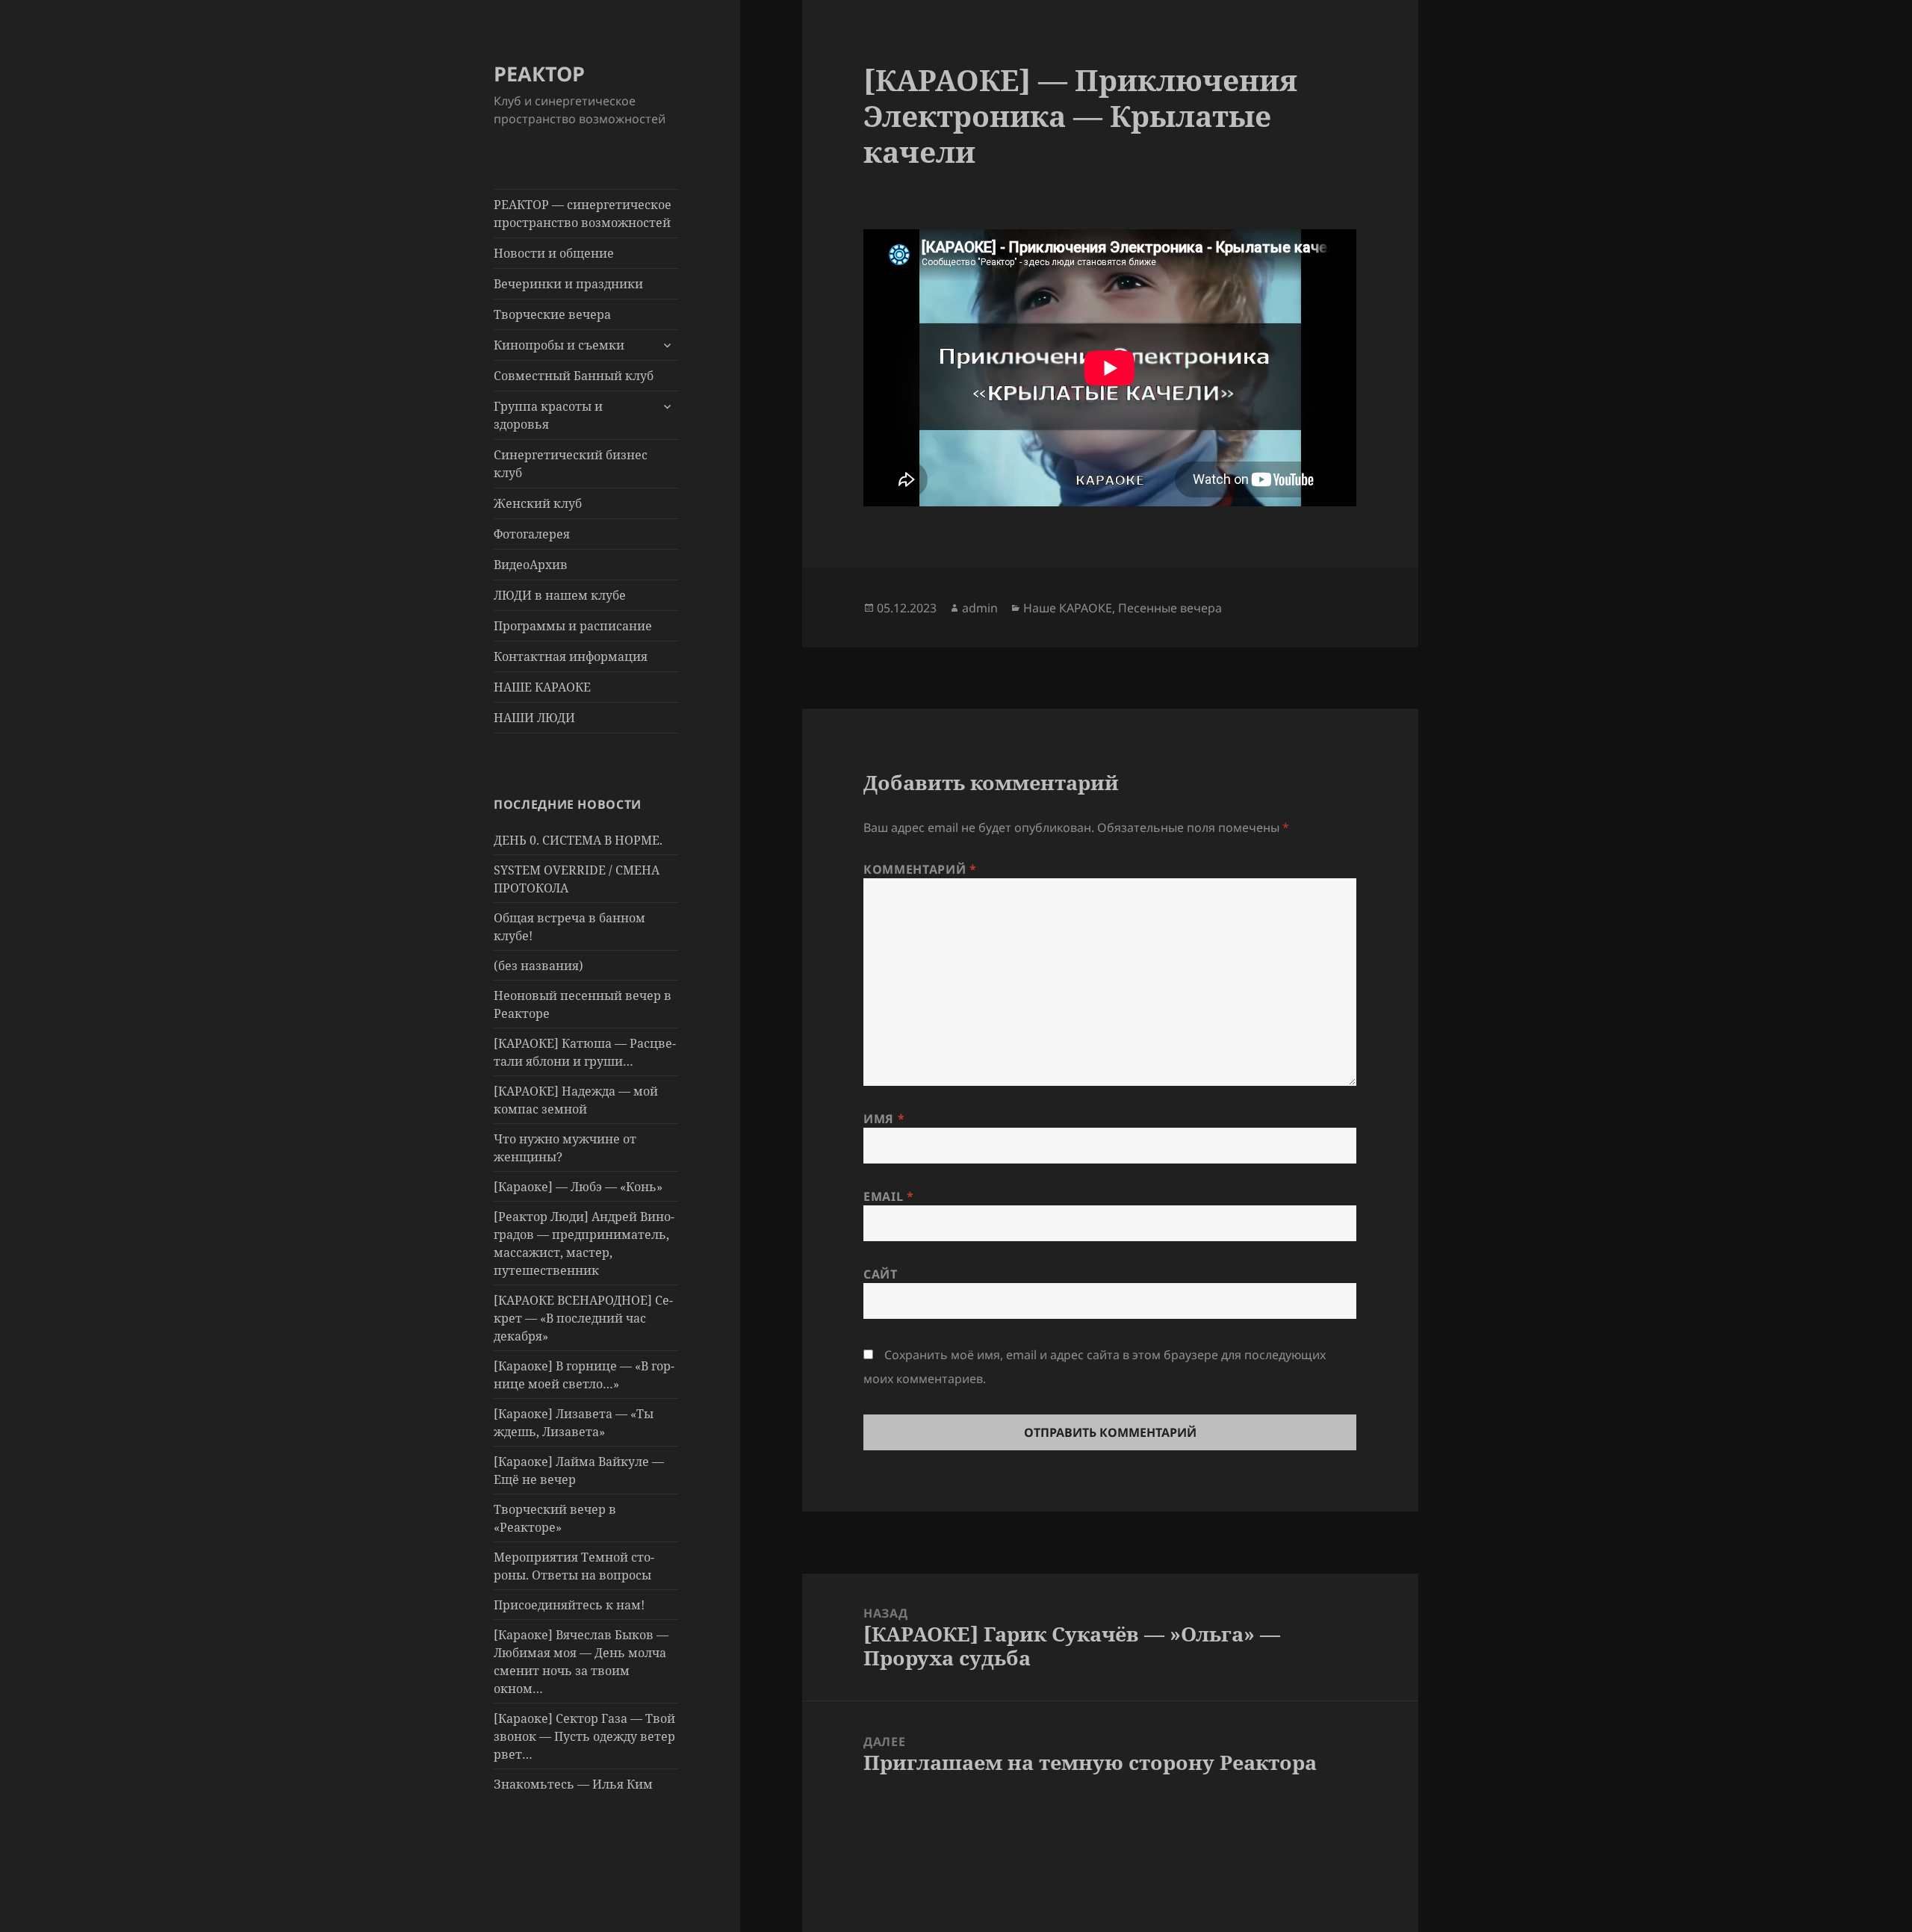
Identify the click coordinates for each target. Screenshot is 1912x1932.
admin (980, 608)
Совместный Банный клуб (574, 376)
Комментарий (920, 869)
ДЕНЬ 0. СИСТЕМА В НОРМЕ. (578, 840)
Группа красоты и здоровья (548, 415)
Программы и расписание (573, 626)
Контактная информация (571, 656)
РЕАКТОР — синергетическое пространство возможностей (583, 214)
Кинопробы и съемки (559, 345)
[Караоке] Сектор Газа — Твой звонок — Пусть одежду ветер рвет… (584, 1736)
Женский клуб (538, 503)
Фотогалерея (532, 534)
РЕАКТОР (539, 74)
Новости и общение (554, 253)
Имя (884, 1119)
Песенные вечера (1170, 608)
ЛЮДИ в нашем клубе (560, 595)
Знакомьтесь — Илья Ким (573, 1784)
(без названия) (538, 966)
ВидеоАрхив (531, 565)
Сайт (881, 1274)
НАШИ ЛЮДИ (534, 718)
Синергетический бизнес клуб (571, 464)
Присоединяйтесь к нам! (569, 1605)
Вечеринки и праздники (568, 284)
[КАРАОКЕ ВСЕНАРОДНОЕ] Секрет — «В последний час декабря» (583, 1318)
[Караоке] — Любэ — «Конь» (578, 1187)
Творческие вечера (552, 314)
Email (888, 1196)
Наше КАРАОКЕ (1068, 608)
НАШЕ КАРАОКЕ (542, 687)
